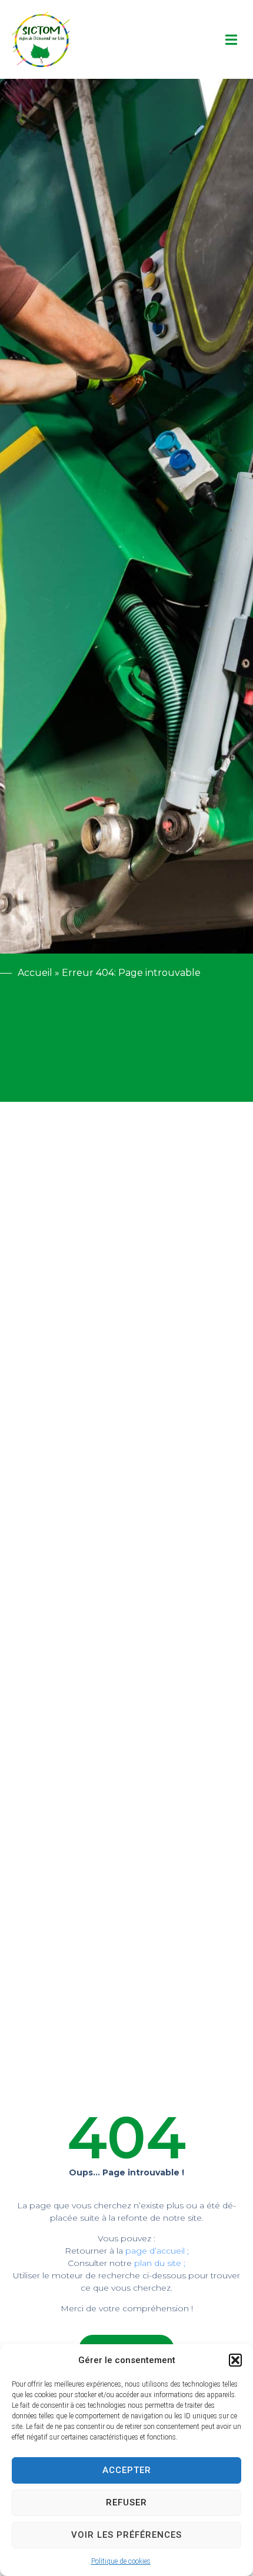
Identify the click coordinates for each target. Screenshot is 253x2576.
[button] (235, 2360)
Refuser (126, 2502)
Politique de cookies (121, 2561)
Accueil (35, 973)
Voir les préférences (126, 2535)
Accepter (127, 2470)
